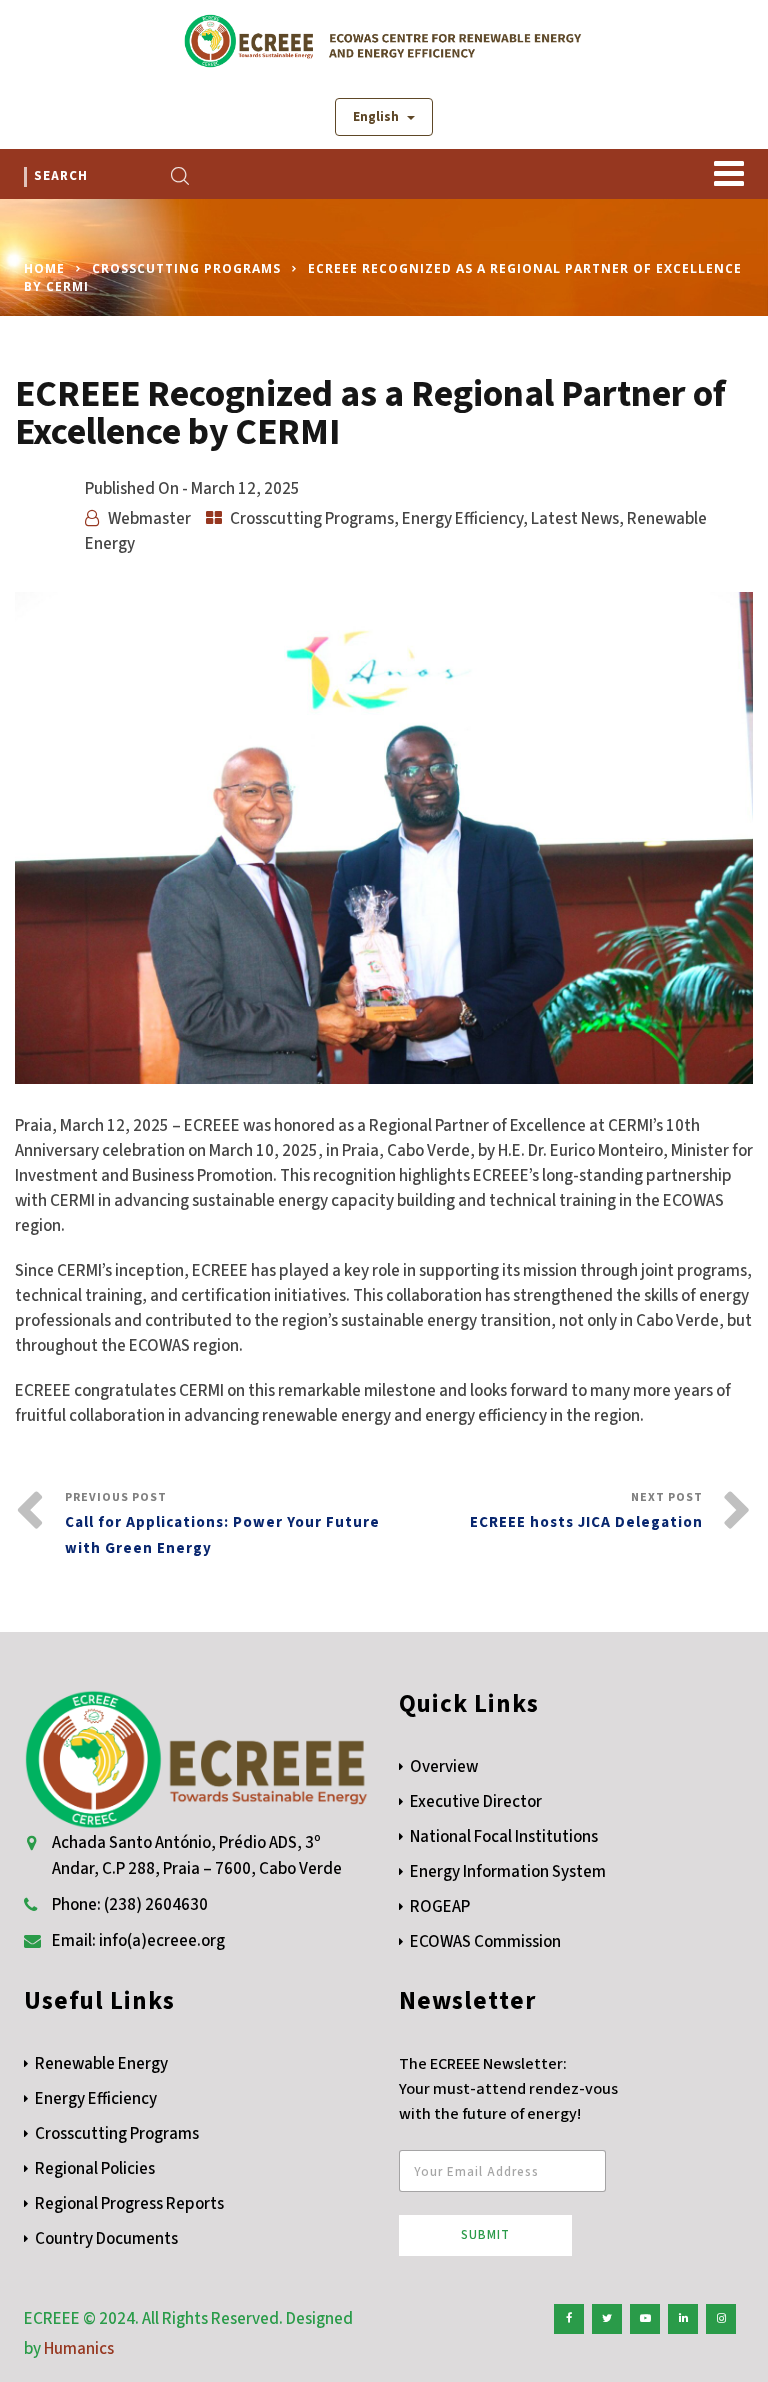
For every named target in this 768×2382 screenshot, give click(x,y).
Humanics (79, 2349)
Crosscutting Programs (186, 268)
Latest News (575, 519)
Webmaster (149, 519)
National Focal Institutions (504, 1837)
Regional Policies (95, 2169)
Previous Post (222, 1524)
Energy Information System (508, 1872)
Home (44, 268)
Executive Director (476, 1802)
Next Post (586, 1511)
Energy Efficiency (462, 519)
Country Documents (106, 2239)
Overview (444, 1767)
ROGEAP (440, 1907)
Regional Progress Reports (129, 2204)
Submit (485, 2235)
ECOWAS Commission (485, 1942)
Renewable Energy (101, 2064)
